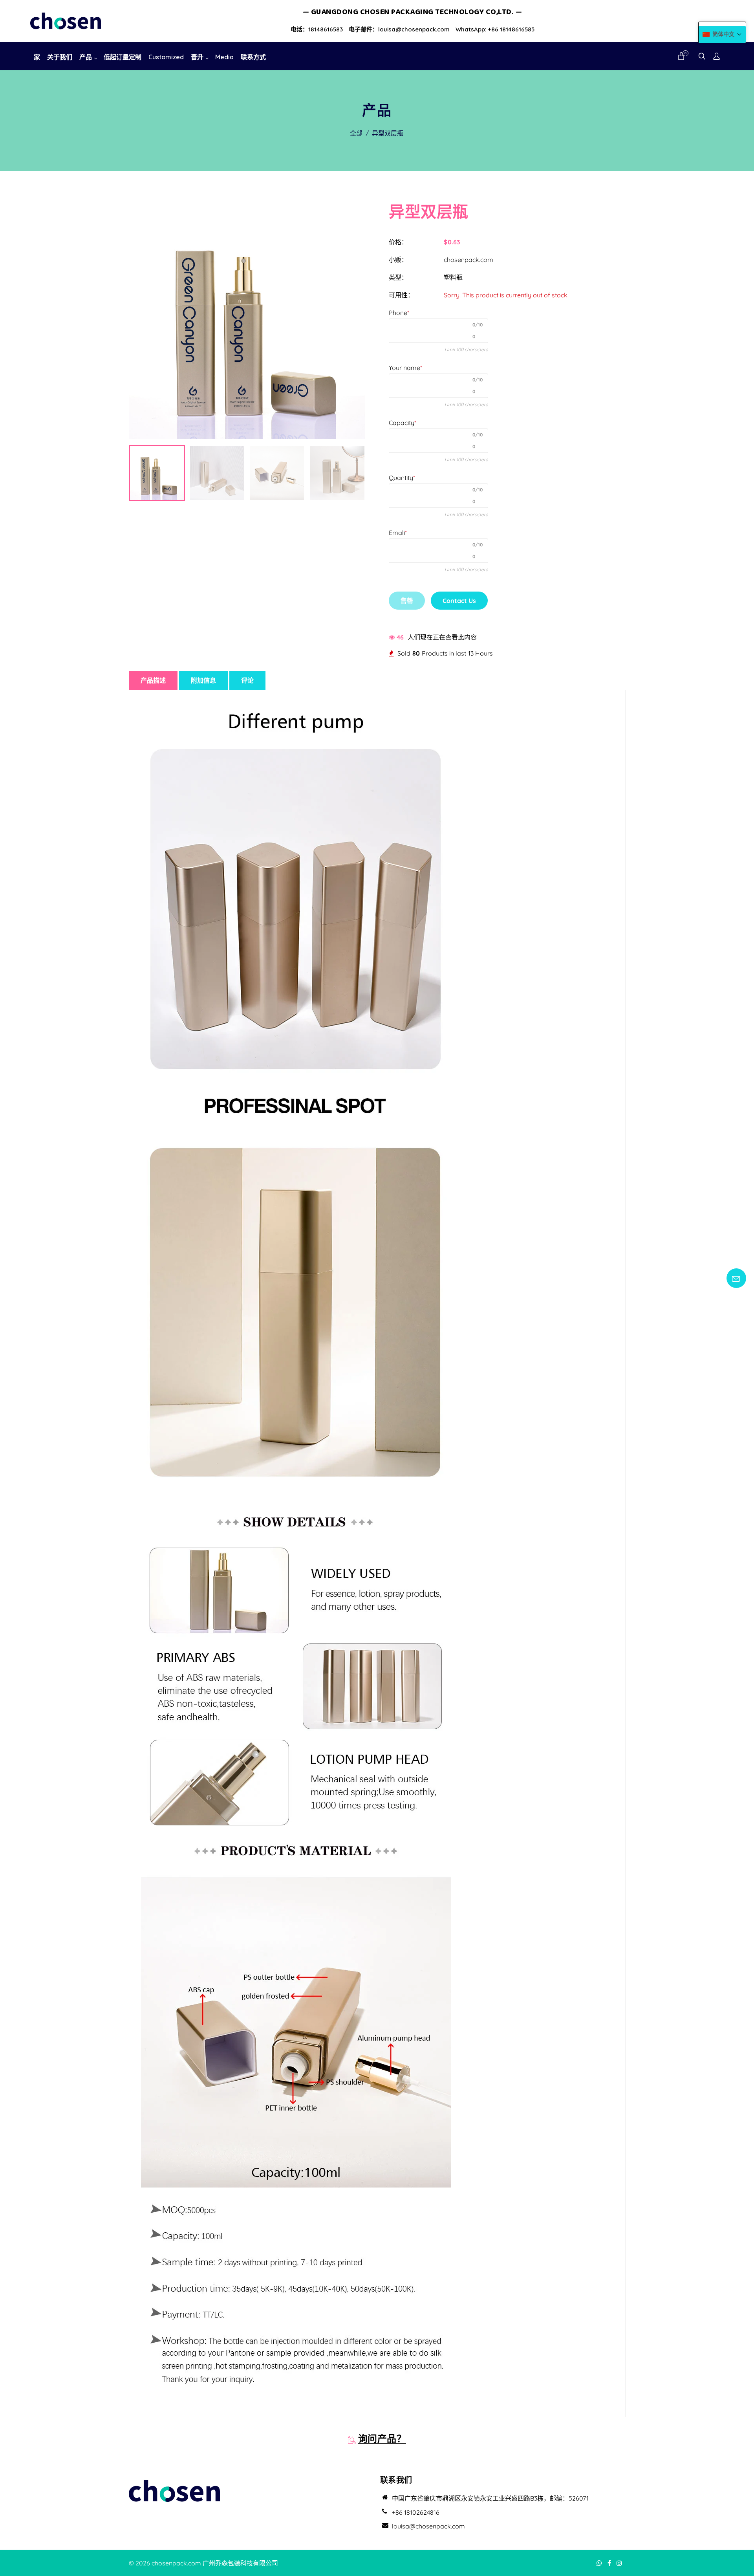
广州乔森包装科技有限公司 (240, 2563)
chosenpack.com (469, 260)
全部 (356, 133)
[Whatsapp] (600, 2563)
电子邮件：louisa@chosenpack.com (399, 29)
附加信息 (203, 680)
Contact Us (459, 601)
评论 (247, 680)
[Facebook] (610, 2563)
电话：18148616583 (317, 29)
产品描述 (153, 680)
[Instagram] (620, 2563)
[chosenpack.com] (66, 20)
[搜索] (702, 57)
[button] (722, 34)
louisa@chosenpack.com (428, 2526)
